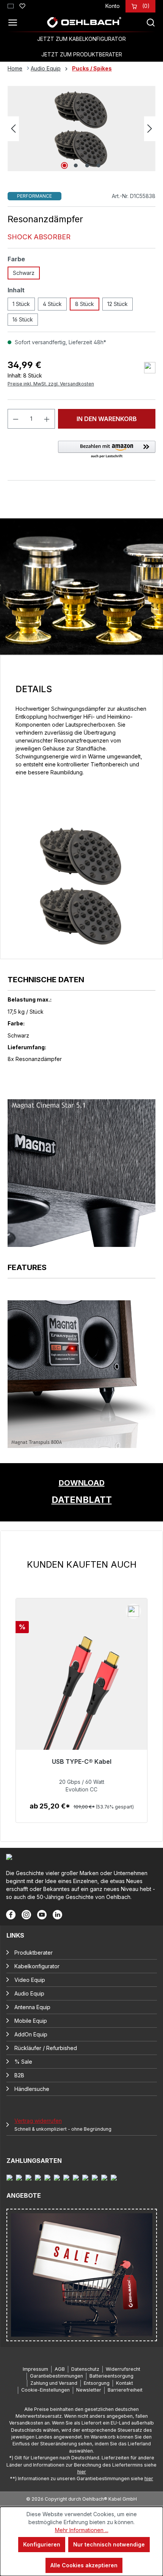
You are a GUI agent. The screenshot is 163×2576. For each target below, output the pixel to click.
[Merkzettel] (22, 5)
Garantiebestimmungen (56, 2376)
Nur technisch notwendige (109, 2544)
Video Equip (30, 1980)
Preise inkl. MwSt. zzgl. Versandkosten (51, 384)
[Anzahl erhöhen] (47, 419)
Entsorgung (97, 2383)
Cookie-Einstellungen (45, 2390)
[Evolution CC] (81, 1698)
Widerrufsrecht (123, 2369)
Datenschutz (85, 2369)
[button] (107, 450)
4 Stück (52, 304)
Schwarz (24, 273)
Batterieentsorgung (111, 2376)
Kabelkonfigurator (37, 1966)
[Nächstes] (150, 129)
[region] (81, 1691)
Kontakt (125, 2383)
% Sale (23, 2062)
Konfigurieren (42, 2544)
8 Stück (85, 304)
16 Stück (23, 319)
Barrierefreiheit (125, 2390)
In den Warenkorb (107, 419)
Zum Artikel (82, 1814)
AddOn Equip (31, 2034)
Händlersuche (32, 2089)
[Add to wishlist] (150, 368)
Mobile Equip (31, 2021)
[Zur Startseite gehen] (84, 22)
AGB (60, 2369)
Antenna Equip (32, 2007)
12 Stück (118, 304)
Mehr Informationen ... (82, 2530)
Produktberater (34, 1953)
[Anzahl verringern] (16, 419)
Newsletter (89, 2390)
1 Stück (21, 304)
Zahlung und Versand (54, 2383)
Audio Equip (29, 1993)
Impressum (35, 2369)
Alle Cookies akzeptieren (84, 2565)
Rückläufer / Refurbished (46, 2048)
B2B (19, 2075)
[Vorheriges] (13, 129)
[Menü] (15, 22)
